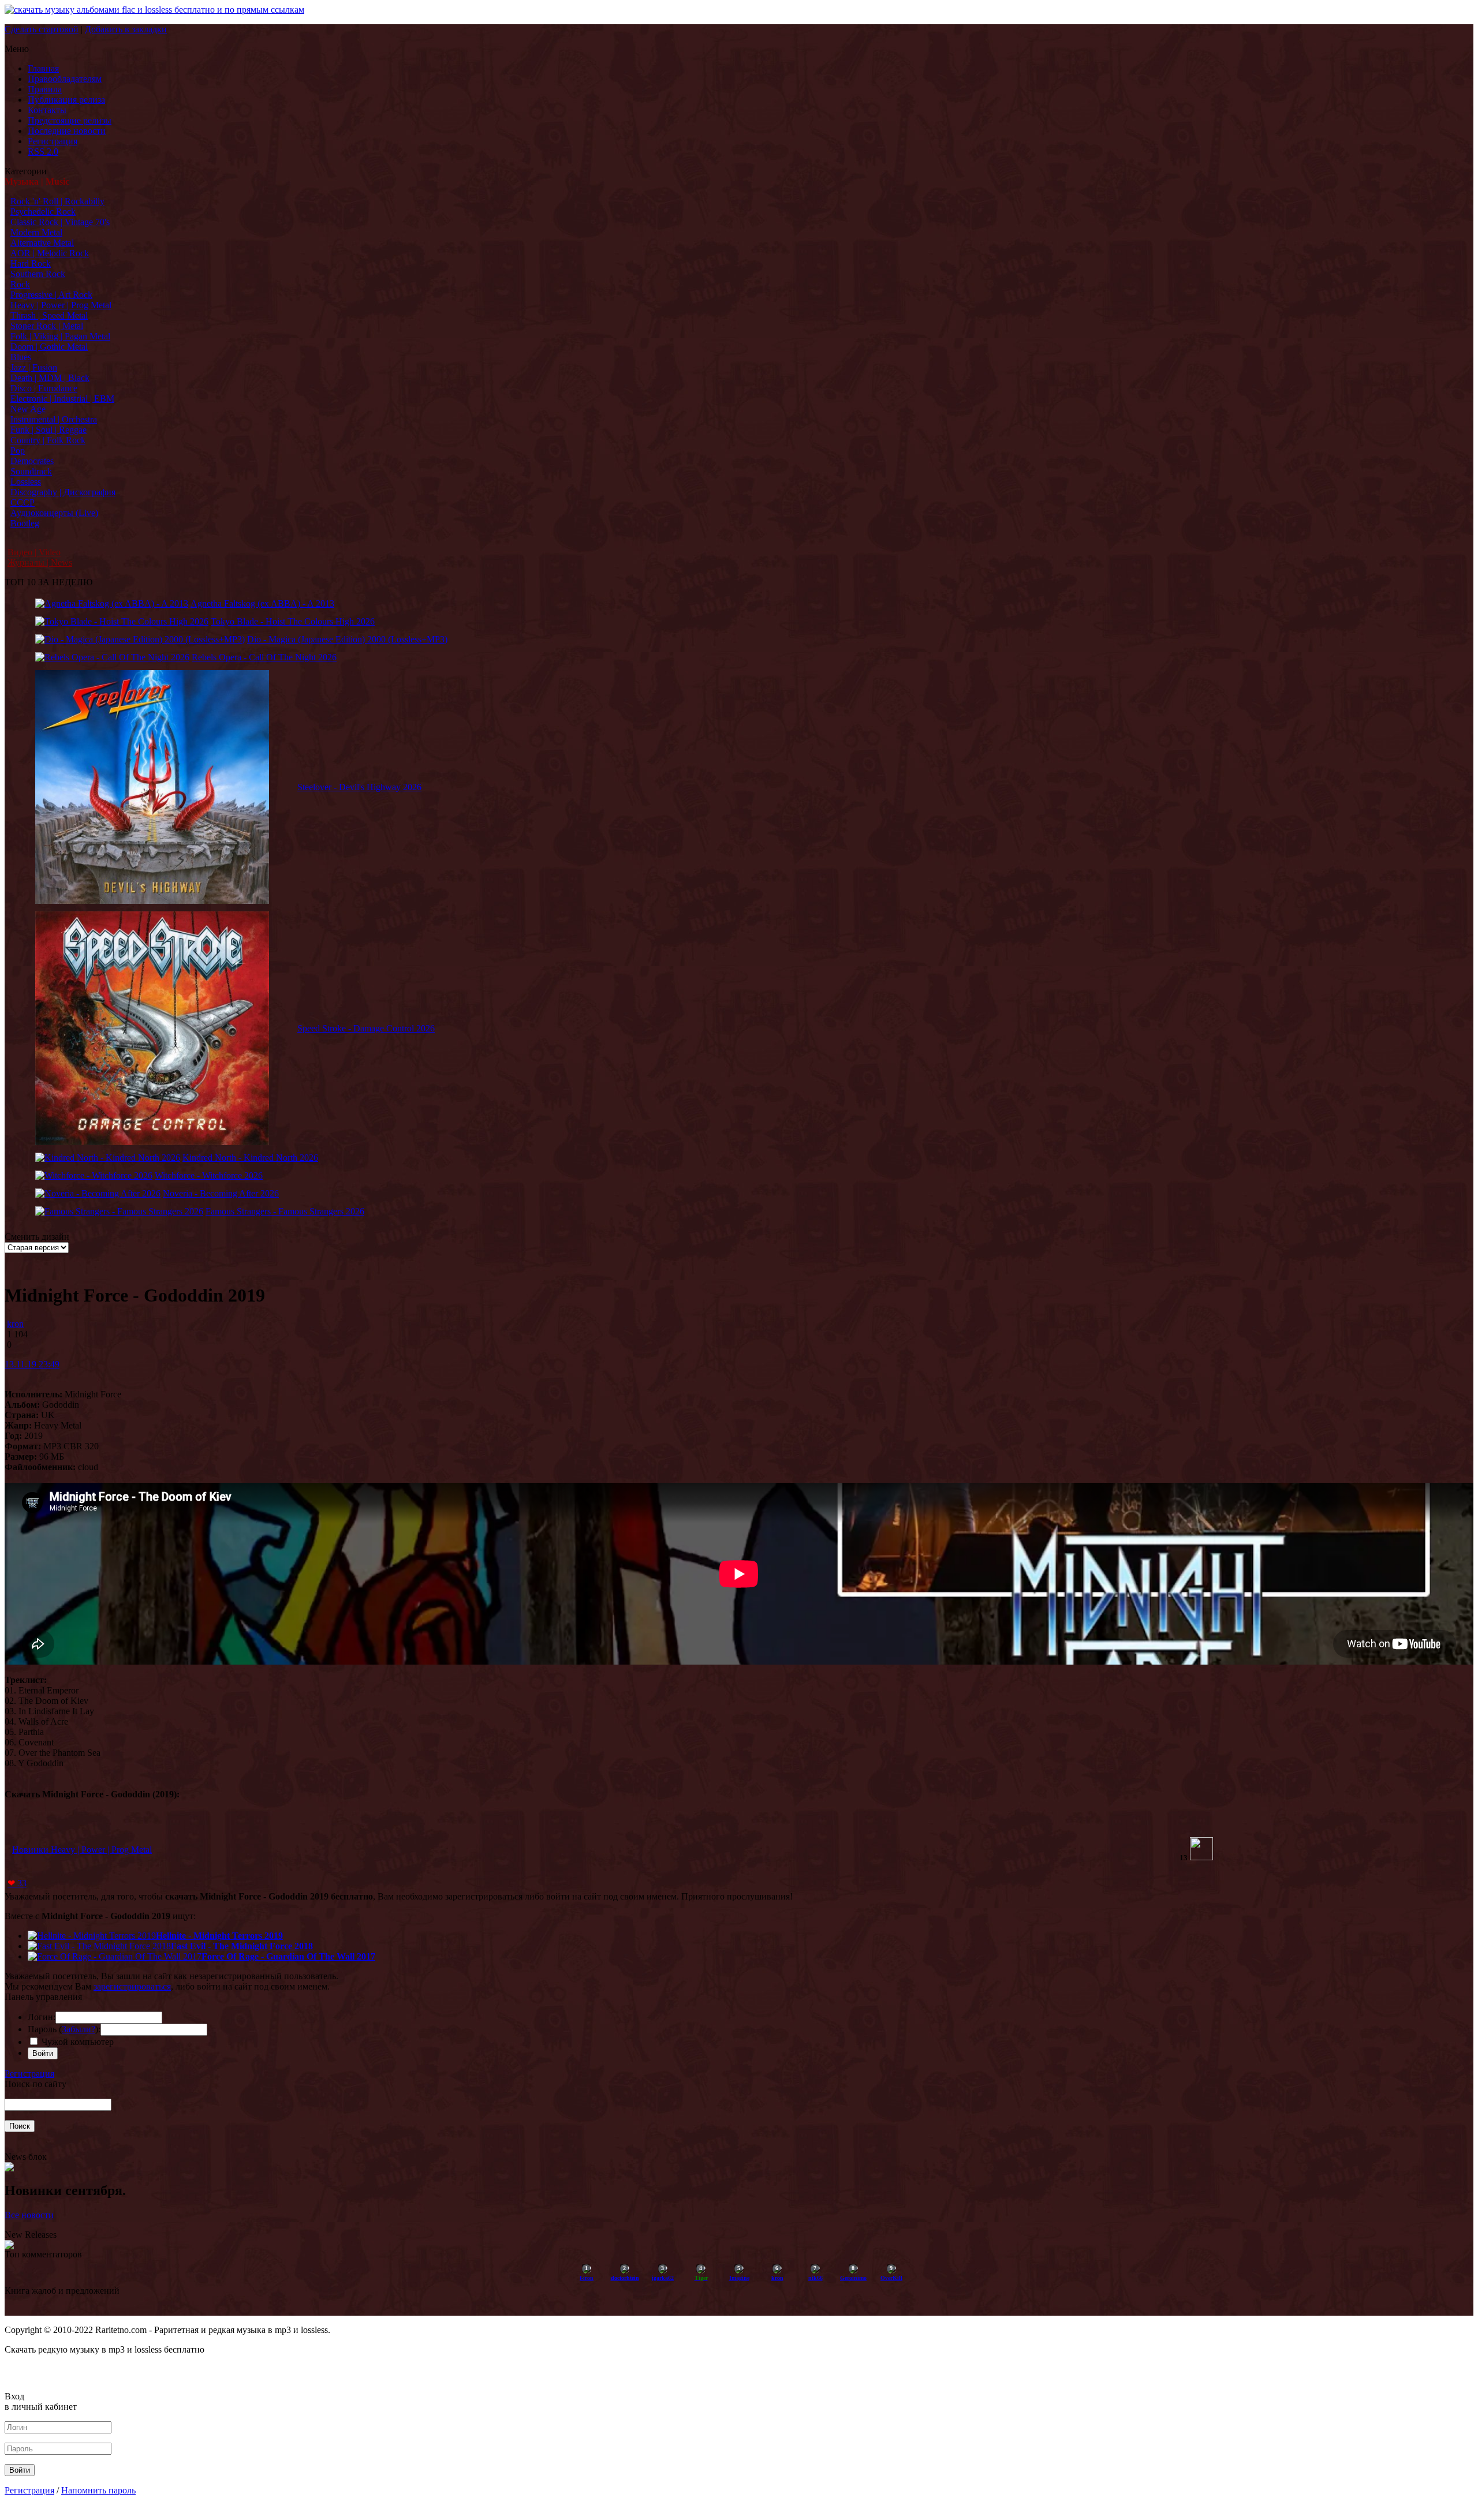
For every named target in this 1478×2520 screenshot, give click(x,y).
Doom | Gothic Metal (49, 347)
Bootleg (25, 523)
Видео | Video (34, 552)
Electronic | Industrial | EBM (62, 399)
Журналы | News (40, 562)
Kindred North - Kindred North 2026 (250, 1158)
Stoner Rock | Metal (47, 326)
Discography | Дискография (63, 492)
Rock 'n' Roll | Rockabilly (57, 201)
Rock (20, 284)
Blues (21, 357)
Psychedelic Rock (43, 212)
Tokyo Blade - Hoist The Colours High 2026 (293, 621)
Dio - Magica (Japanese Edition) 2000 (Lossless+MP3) (347, 639)
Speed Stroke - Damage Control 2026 (366, 1028)
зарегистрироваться (132, 1986)
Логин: (42, 2017)
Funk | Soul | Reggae (48, 430)
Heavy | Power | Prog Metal (61, 305)
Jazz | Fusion (34, 367)
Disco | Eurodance (44, 388)
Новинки (31, 1850)
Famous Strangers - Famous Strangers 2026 (285, 1211)
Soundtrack (31, 471)
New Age (28, 409)
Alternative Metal (42, 243)
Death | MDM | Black (50, 378)
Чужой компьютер (76, 2042)
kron (15, 1324)
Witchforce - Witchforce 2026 (209, 1175)
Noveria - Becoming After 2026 (221, 1193)
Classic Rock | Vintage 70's (60, 222)
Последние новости (67, 131)
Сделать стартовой (42, 29)
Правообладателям (65, 79)
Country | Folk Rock (48, 440)
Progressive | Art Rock (51, 295)
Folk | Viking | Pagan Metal (60, 336)
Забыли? (79, 2029)
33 (17, 1883)
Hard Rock (31, 263)
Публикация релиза (66, 100)
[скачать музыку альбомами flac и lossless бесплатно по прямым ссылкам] (154, 10)
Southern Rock (38, 274)
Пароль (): (64, 2029)
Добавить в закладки (126, 29)
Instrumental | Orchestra (54, 419)
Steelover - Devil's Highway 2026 (359, 787)
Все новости (29, 2215)
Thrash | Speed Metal (49, 315)
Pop (18, 450)
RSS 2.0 (43, 152)
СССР (23, 502)
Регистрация (53, 141)
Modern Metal (36, 232)
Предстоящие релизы (70, 120)
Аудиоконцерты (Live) (54, 513)
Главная (43, 68)
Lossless (26, 482)
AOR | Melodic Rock (50, 253)
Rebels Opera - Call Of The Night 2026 (264, 657)
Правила (45, 89)
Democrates (32, 461)
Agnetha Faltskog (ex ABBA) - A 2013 (262, 603)
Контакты (47, 110)
